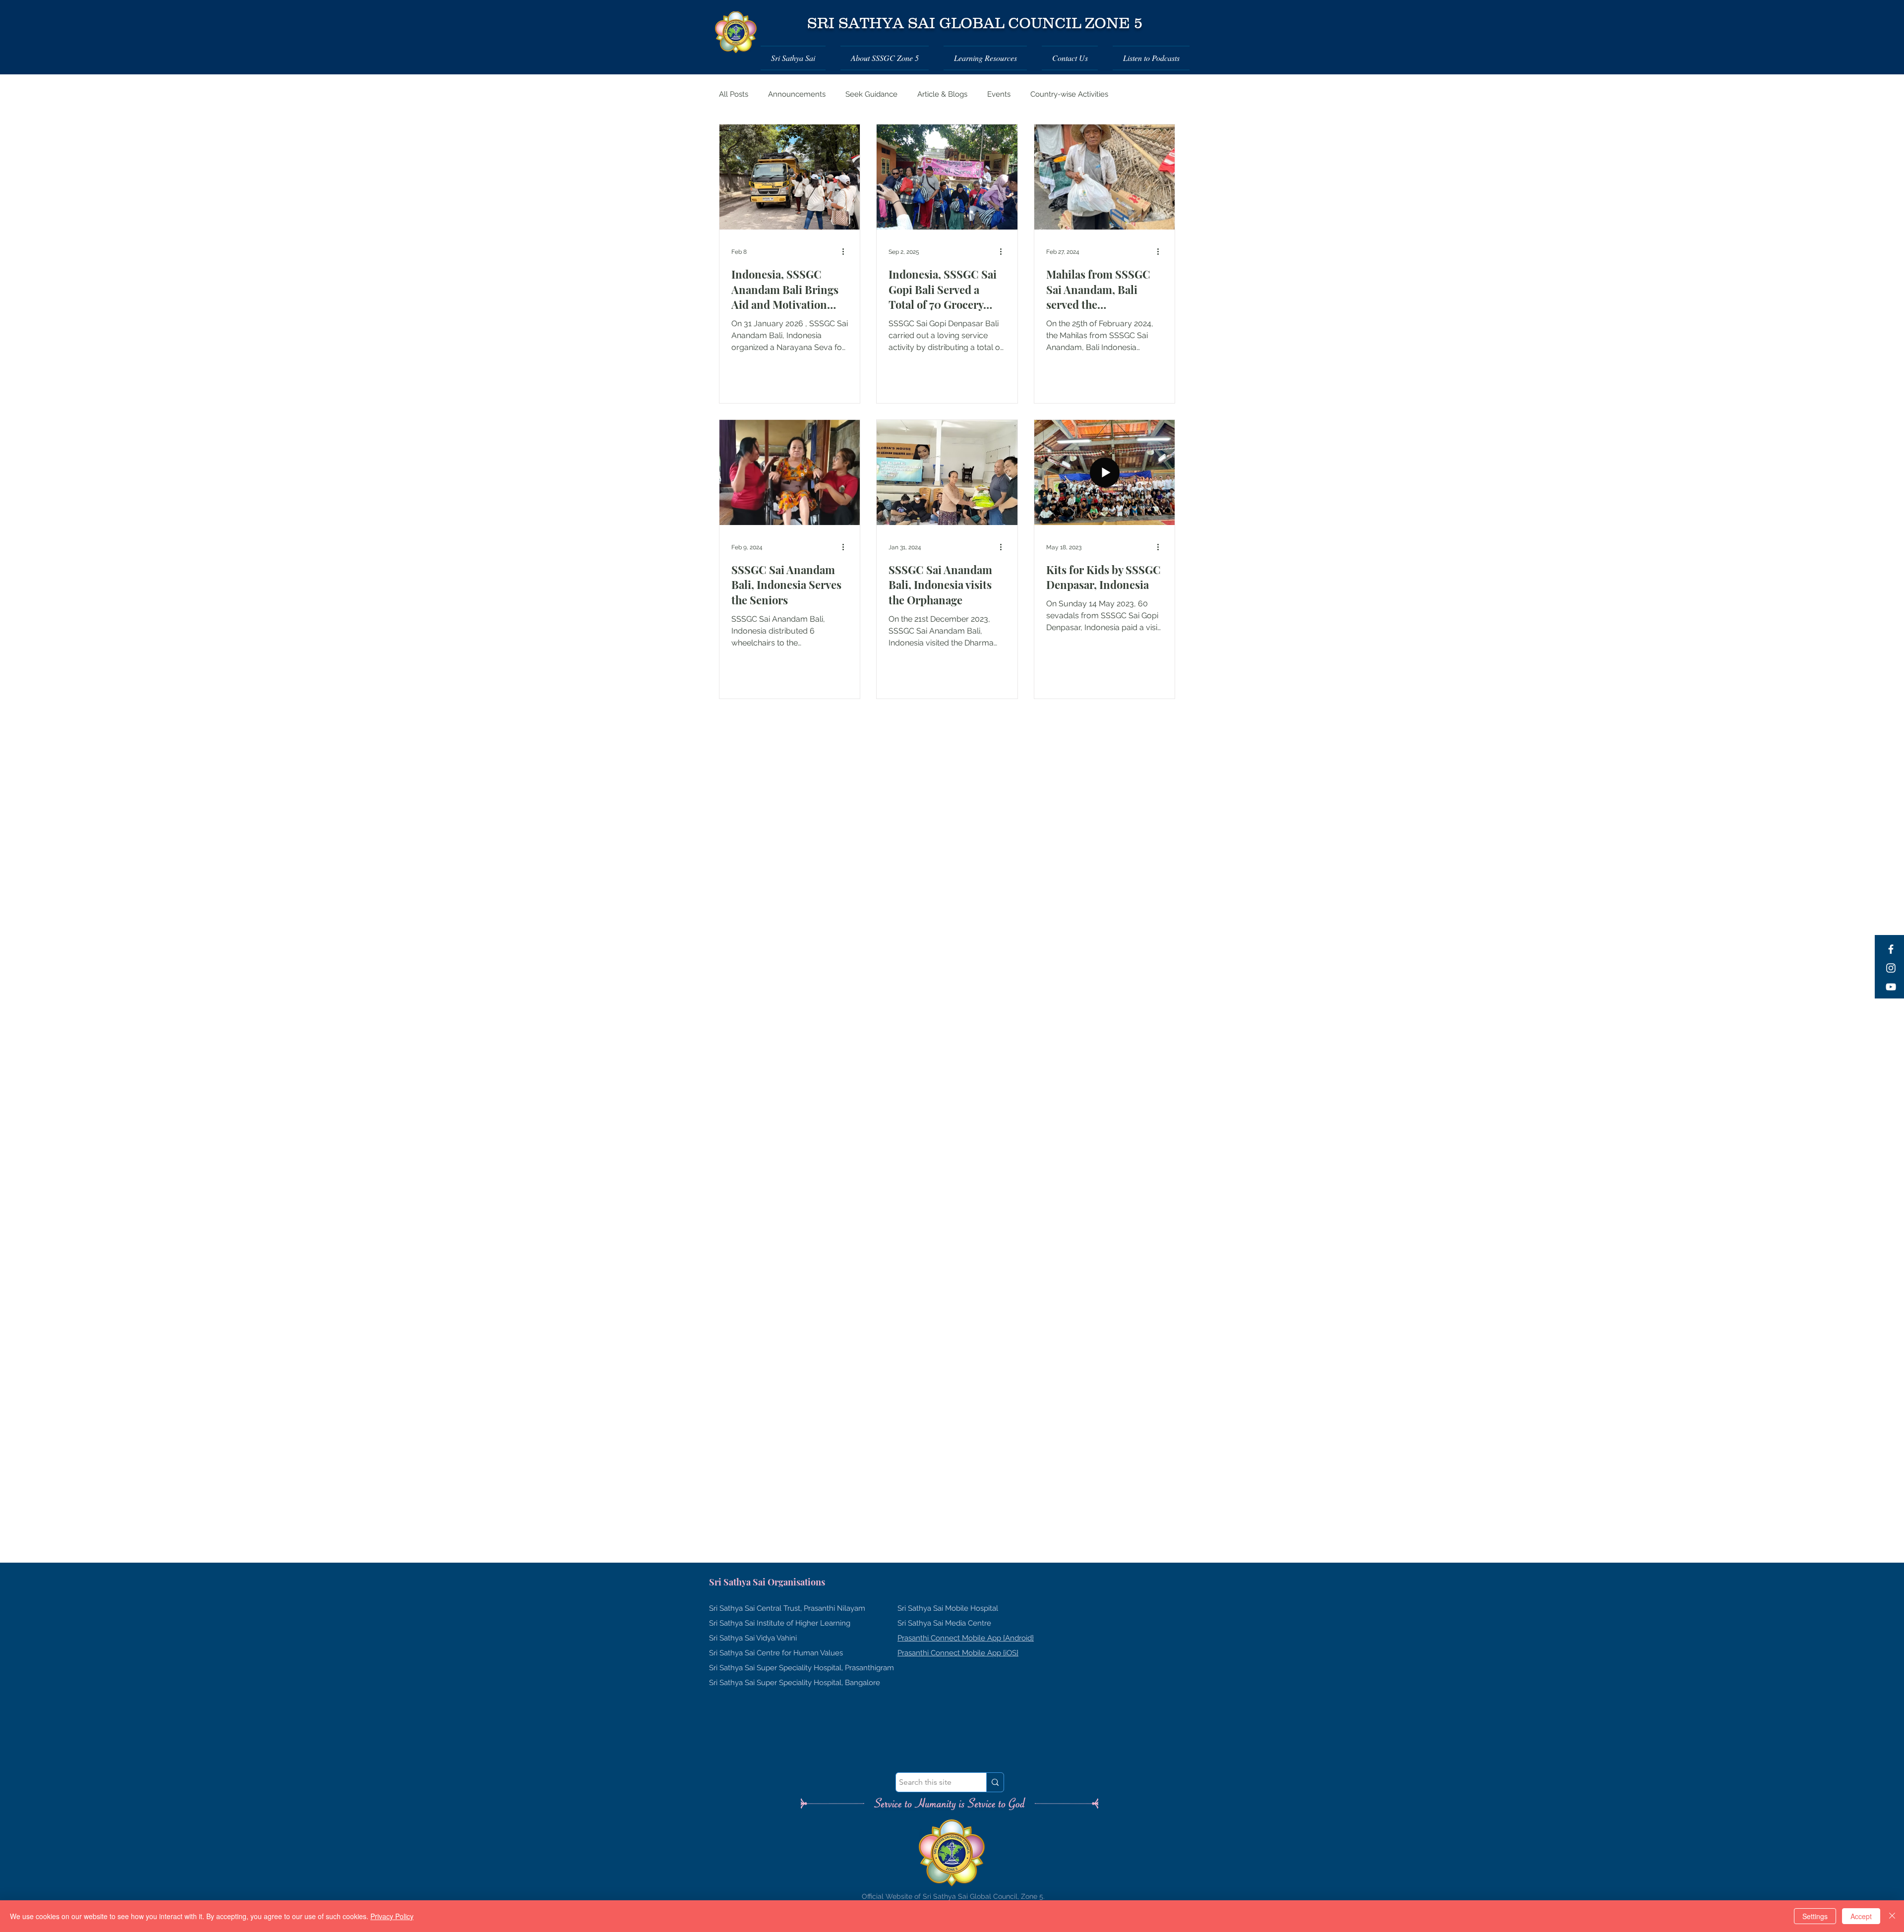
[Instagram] (1891, 968)
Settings (1815, 1916)
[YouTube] (1891, 987)
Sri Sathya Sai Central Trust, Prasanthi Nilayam (787, 1608)
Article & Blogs (942, 94)
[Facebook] (1891, 949)
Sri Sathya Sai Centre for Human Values (776, 1653)
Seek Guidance (871, 94)
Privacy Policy (392, 1916)
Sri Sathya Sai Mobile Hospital (948, 1608)
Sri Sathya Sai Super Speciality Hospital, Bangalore (795, 1683)
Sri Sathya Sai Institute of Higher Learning (780, 1623)
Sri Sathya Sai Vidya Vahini (753, 1638)
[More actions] (846, 252)
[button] (797, 58)
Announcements (797, 94)
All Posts (734, 94)
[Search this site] (995, 1782)
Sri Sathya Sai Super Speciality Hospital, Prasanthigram (802, 1668)
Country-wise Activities (1069, 94)
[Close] (1892, 1916)
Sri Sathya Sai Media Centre (944, 1623)
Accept (1861, 1916)
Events (999, 94)
